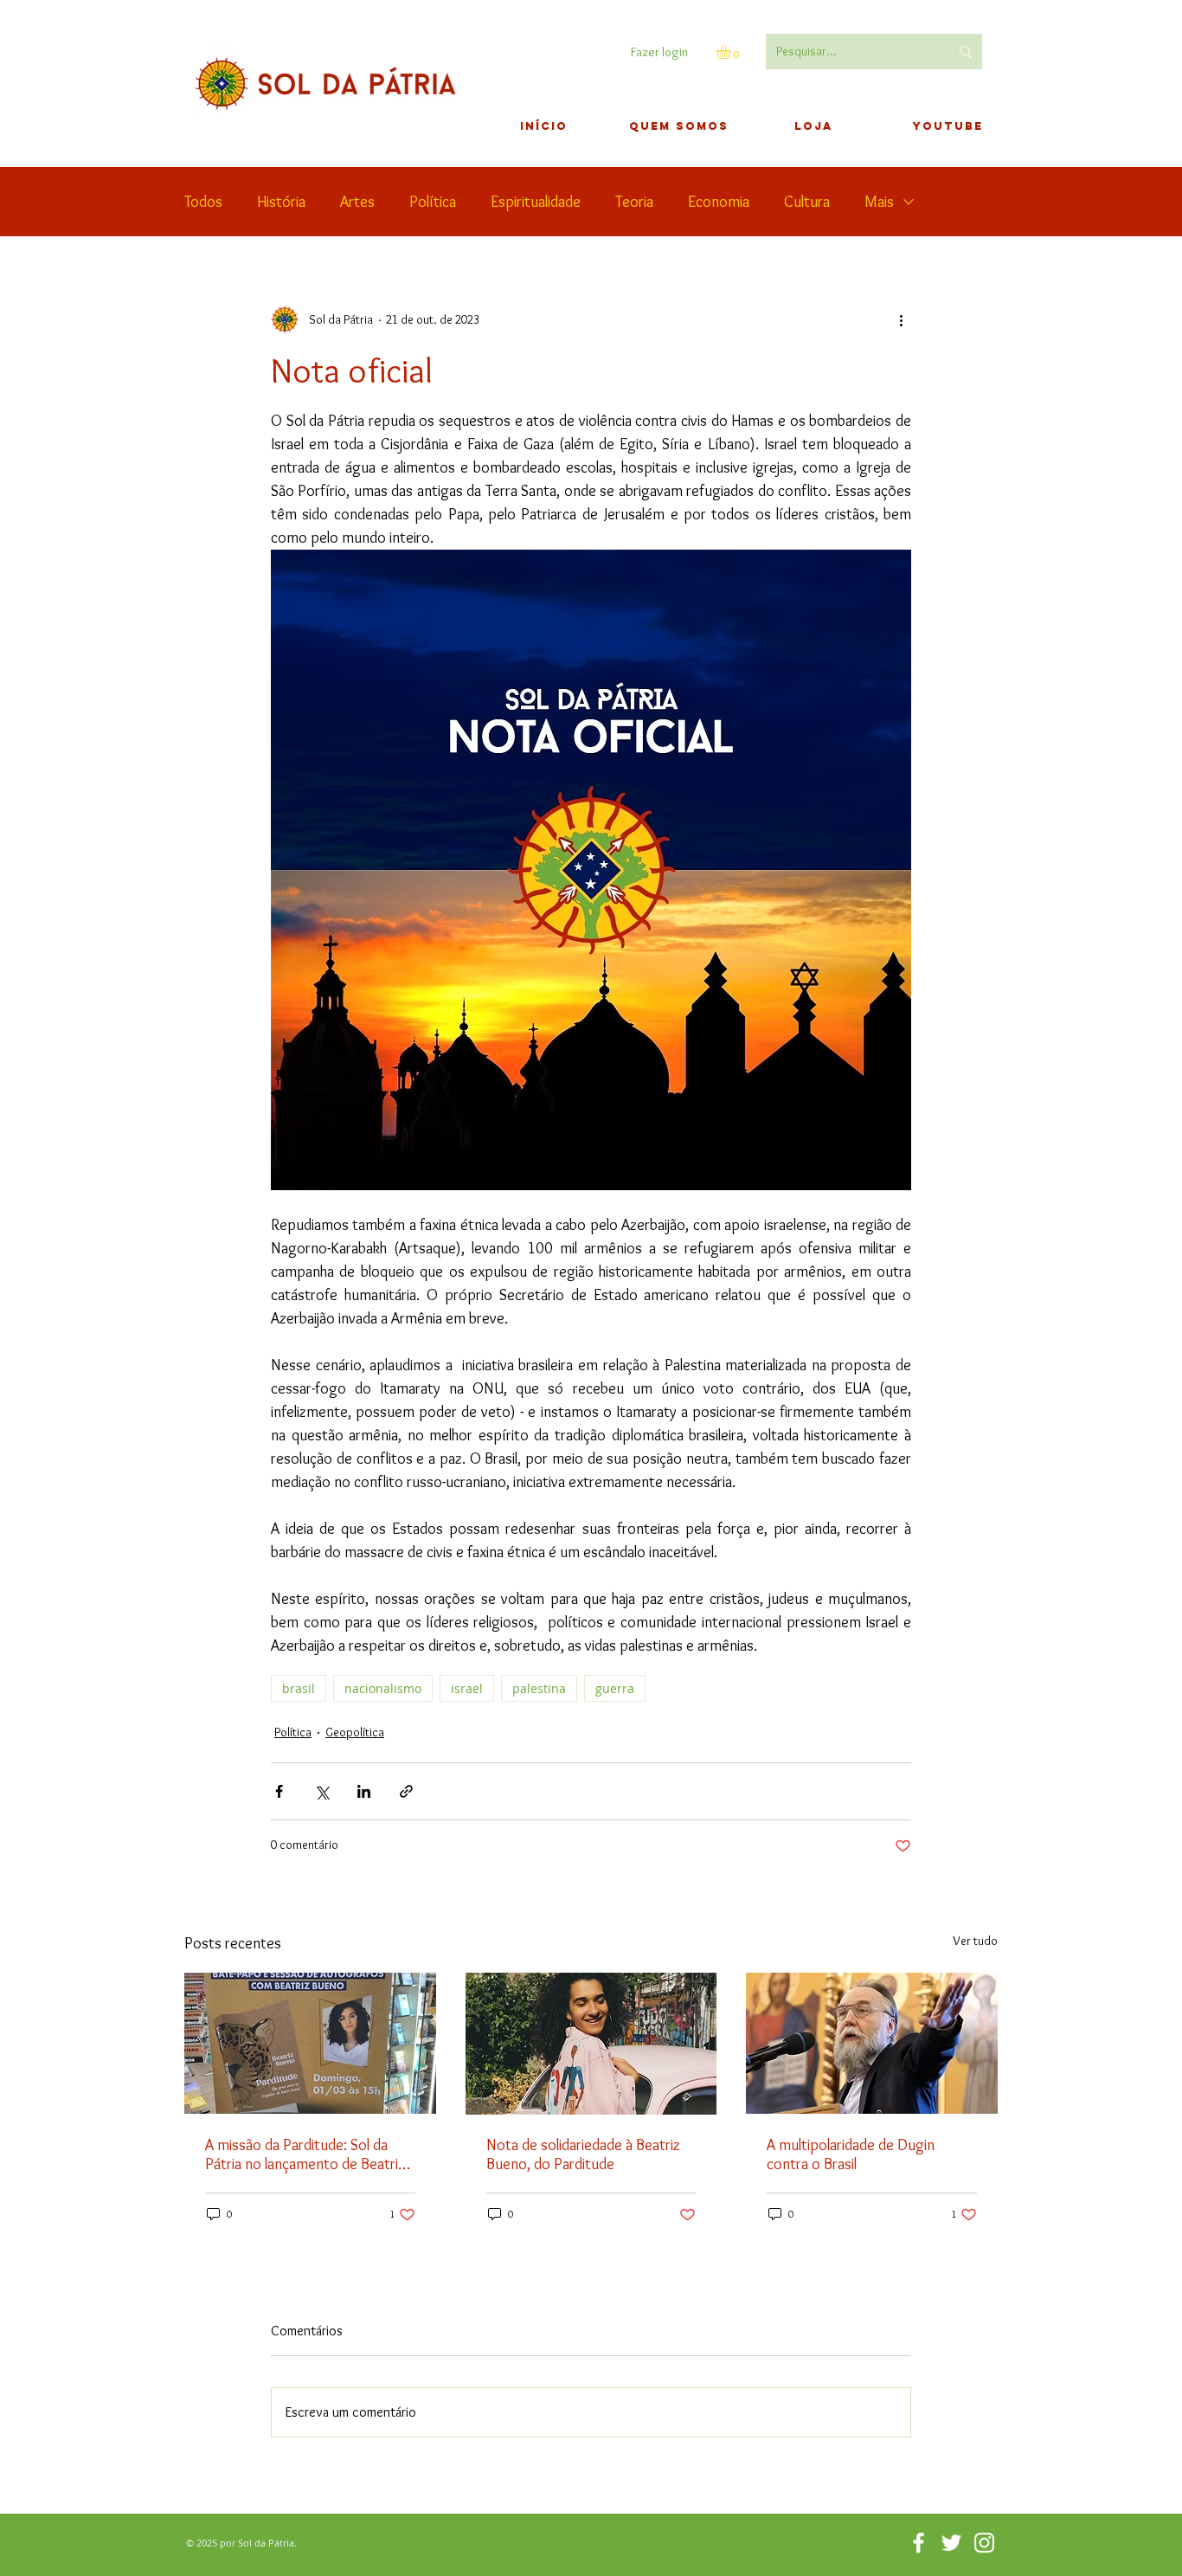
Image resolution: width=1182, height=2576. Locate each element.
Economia (719, 202)
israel (467, 1688)
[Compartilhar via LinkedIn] (364, 1791)
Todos (203, 202)
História (281, 202)
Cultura (807, 202)
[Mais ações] (901, 319)
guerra (615, 1688)
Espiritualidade (536, 202)
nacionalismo (383, 1688)
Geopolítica (355, 1732)
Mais (879, 202)
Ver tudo (975, 1941)
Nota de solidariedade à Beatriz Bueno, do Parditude (583, 2154)
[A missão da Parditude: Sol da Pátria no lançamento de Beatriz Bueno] (310, 2043)
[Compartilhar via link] (406, 1791)
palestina (539, 1688)
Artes (357, 202)
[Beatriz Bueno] (591, 2044)
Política (433, 202)
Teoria (634, 202)
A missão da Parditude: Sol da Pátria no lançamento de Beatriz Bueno (305, 2154)
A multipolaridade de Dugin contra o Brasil (851, 2154)
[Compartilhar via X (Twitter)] (321, 1791)
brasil (299, 1688)
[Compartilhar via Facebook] (279, 1791)
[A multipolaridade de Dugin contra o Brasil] (872, 2043)
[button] (732, 52)
